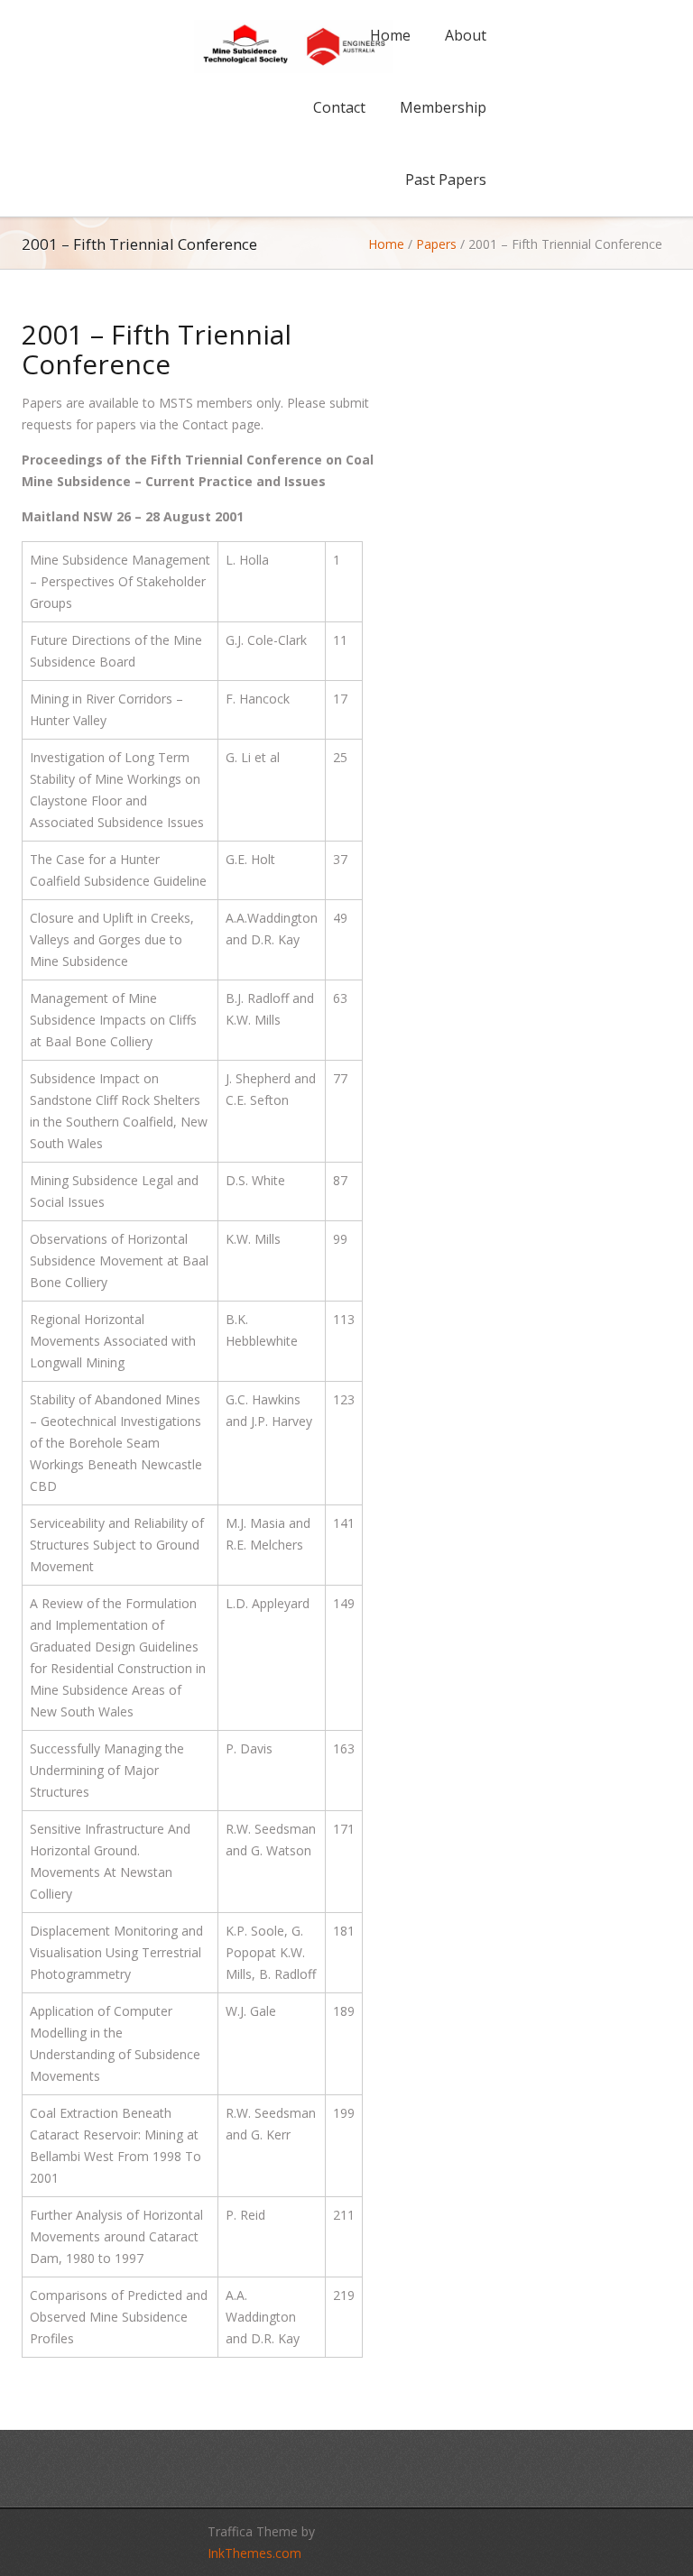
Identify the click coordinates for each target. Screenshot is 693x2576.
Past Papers (446, 179)
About (466, 35)
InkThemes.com (254, 2553)
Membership (443, 107)
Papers (436, 244)
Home (390, 35)
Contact (339, 107)
